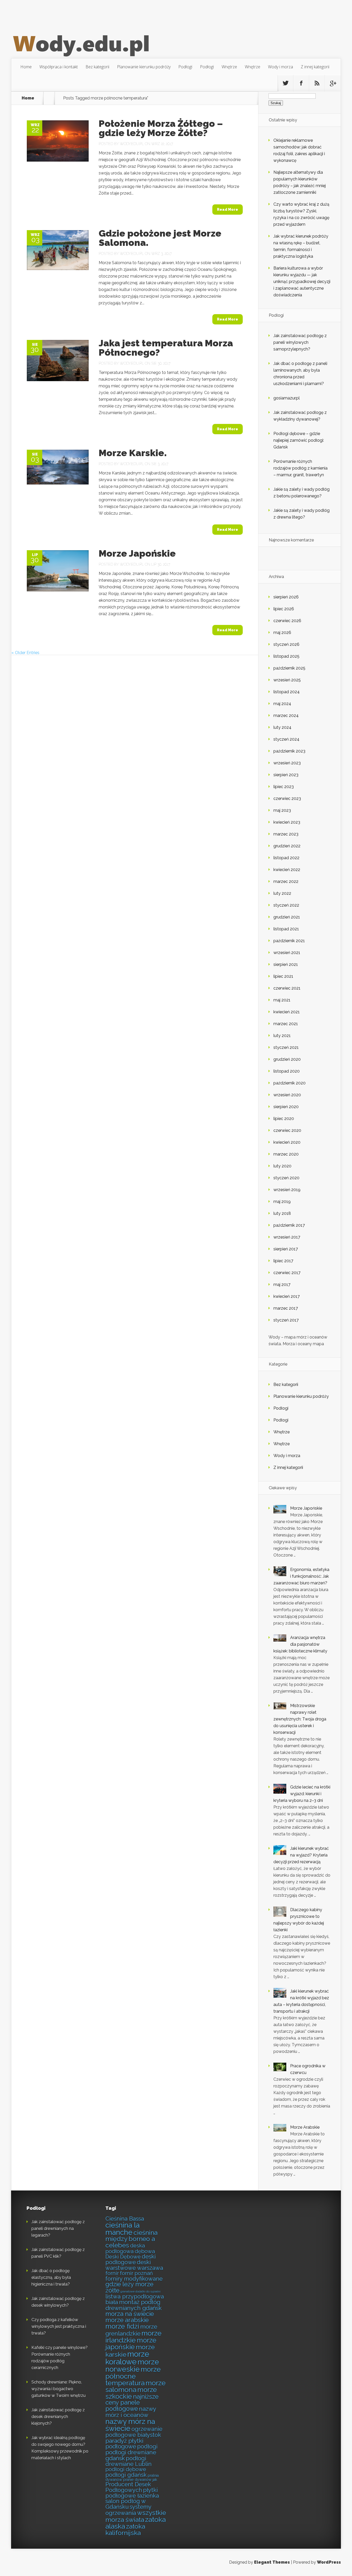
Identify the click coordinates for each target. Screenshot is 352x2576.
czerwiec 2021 (287, 988)
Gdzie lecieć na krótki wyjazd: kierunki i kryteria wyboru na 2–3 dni (302, 1794)
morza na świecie (130, 2314)
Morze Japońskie (137, 553)
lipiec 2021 (283, 976)
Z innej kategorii (315, 67)
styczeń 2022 (286, 905)
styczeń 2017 (286, 1320)
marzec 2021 (286, 1024)
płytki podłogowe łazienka (132, 2493)
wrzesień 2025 (287, 680)
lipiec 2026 (284, 609)
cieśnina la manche (123, 2229)
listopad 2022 (286, 858)
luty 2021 (282, 1036)
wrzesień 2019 (287, 1190)
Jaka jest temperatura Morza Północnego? (166, 348)
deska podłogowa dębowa (130, 2248)
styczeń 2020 (286, 1178)
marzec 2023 (286, 834)
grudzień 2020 (287, 1059)
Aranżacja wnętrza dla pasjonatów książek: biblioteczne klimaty (300, 1644)
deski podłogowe (131, 2259)
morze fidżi (122, 2326)
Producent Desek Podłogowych (128, 2487)
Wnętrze (229, 67)
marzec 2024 (286, 716)
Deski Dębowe (123, 2257)
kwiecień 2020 (287, 1142)
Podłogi (185, 67)
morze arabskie (127, 2320)
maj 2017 (282, 1285)
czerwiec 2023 (287, 798)
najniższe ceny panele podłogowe (132, 2403)
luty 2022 (282, 893)
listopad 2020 (287, 1071)
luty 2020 (282, 1166)
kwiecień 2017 (287, 1296)
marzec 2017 (286, 1308)
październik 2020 (290, 1083)
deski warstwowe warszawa (134, 2265)
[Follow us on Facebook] (301, 83)
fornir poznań (136, 2273)
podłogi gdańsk (126, 2475)
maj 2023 (282, 810)
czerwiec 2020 (287, 1130)
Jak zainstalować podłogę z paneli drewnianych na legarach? (58, 2228)
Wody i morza (280, 67)
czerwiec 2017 (287, 1273)
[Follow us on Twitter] (286, 83)
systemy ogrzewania (128, 2510)
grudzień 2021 (287, 917)
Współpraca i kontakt (59, 67)
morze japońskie (131, 2344)
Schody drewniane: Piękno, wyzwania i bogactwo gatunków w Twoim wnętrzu (58, 2389)
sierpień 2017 (286, 1249)
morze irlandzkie (133, 2337)
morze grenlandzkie (131, 2330)
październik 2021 (289, 941)
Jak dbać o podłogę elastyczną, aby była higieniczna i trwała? (51, 2277)
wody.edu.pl (132, 144)
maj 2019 (282, 1202)
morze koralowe (127, 2358)
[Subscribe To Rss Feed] (317, 83)
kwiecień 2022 (287, 870)
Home (26, 67)
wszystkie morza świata (136, 2516)
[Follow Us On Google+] (333, 83)
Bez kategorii (97, 67)
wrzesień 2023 (287, 763)
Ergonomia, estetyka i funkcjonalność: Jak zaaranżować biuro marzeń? (301, 1576)
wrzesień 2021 (287, 953)
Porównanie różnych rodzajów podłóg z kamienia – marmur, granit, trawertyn (300, 468)
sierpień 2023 (286, 775)
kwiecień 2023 (287, 822)
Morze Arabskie (305, 2127)
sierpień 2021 (286, 964)
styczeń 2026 (286, 644)
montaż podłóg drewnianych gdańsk (133, 2305)
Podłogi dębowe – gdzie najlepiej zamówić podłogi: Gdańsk (299, 440)
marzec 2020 (286, 1154)
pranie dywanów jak (140, 2480)
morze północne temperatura (133, 2376)
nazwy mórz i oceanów (131, 2412)
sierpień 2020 (286, 1107)
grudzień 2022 (287, 846)
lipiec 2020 (284, 1119)
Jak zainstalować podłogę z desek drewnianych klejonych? (58, 2417)
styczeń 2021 (286, 1047)
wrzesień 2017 (287, 1237)
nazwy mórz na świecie (130, 2425)
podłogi (147, 2447)
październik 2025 (289, 668)
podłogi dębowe (126, 2469)
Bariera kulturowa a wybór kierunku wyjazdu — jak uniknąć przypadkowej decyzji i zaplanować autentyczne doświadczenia (302, 282)
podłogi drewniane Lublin (128, 2461)
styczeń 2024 (286, 739)
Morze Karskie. (133, 453)
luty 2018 (282, 1213)
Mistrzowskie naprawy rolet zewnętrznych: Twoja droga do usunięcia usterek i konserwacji (300, 1719)
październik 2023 (289, 751)
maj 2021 (282, 1000)
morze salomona (136, 2386)
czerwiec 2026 (287, 621)
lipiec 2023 (284, 787)
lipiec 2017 (283, 1261)
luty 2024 (282, 727)
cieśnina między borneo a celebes (131, 2239)
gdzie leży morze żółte (129, 2287)
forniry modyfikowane (134, 2279)
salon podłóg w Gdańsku (125, 2504)
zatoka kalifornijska (125, 2530)
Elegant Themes (272, 2562)
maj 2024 (282, 704)
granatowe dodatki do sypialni (140, 2291)
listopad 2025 (286, 656)
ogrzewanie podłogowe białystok (134, 2432)
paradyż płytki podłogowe (124, 2444)
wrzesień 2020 (287, 1095)
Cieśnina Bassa (125, 2219)
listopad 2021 (286, 929)
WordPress (329, 2562)
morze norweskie (132, 2365)
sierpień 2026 (286, 597)
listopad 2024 (287, 692)
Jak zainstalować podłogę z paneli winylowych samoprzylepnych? (300, 342)
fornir (112, 2273)
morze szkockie (131, 2393)
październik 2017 (289, 1225)
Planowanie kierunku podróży (144, 67)
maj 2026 (282, 633)
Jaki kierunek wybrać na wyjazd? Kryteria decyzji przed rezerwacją (301, 1855)
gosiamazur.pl (287, 398)
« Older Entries (25, 653)
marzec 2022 (286, 881)
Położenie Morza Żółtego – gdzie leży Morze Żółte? (161, 128)
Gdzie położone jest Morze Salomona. (160, 238)
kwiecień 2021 (287, 1012)
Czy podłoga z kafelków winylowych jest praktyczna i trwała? (59, 2326)
